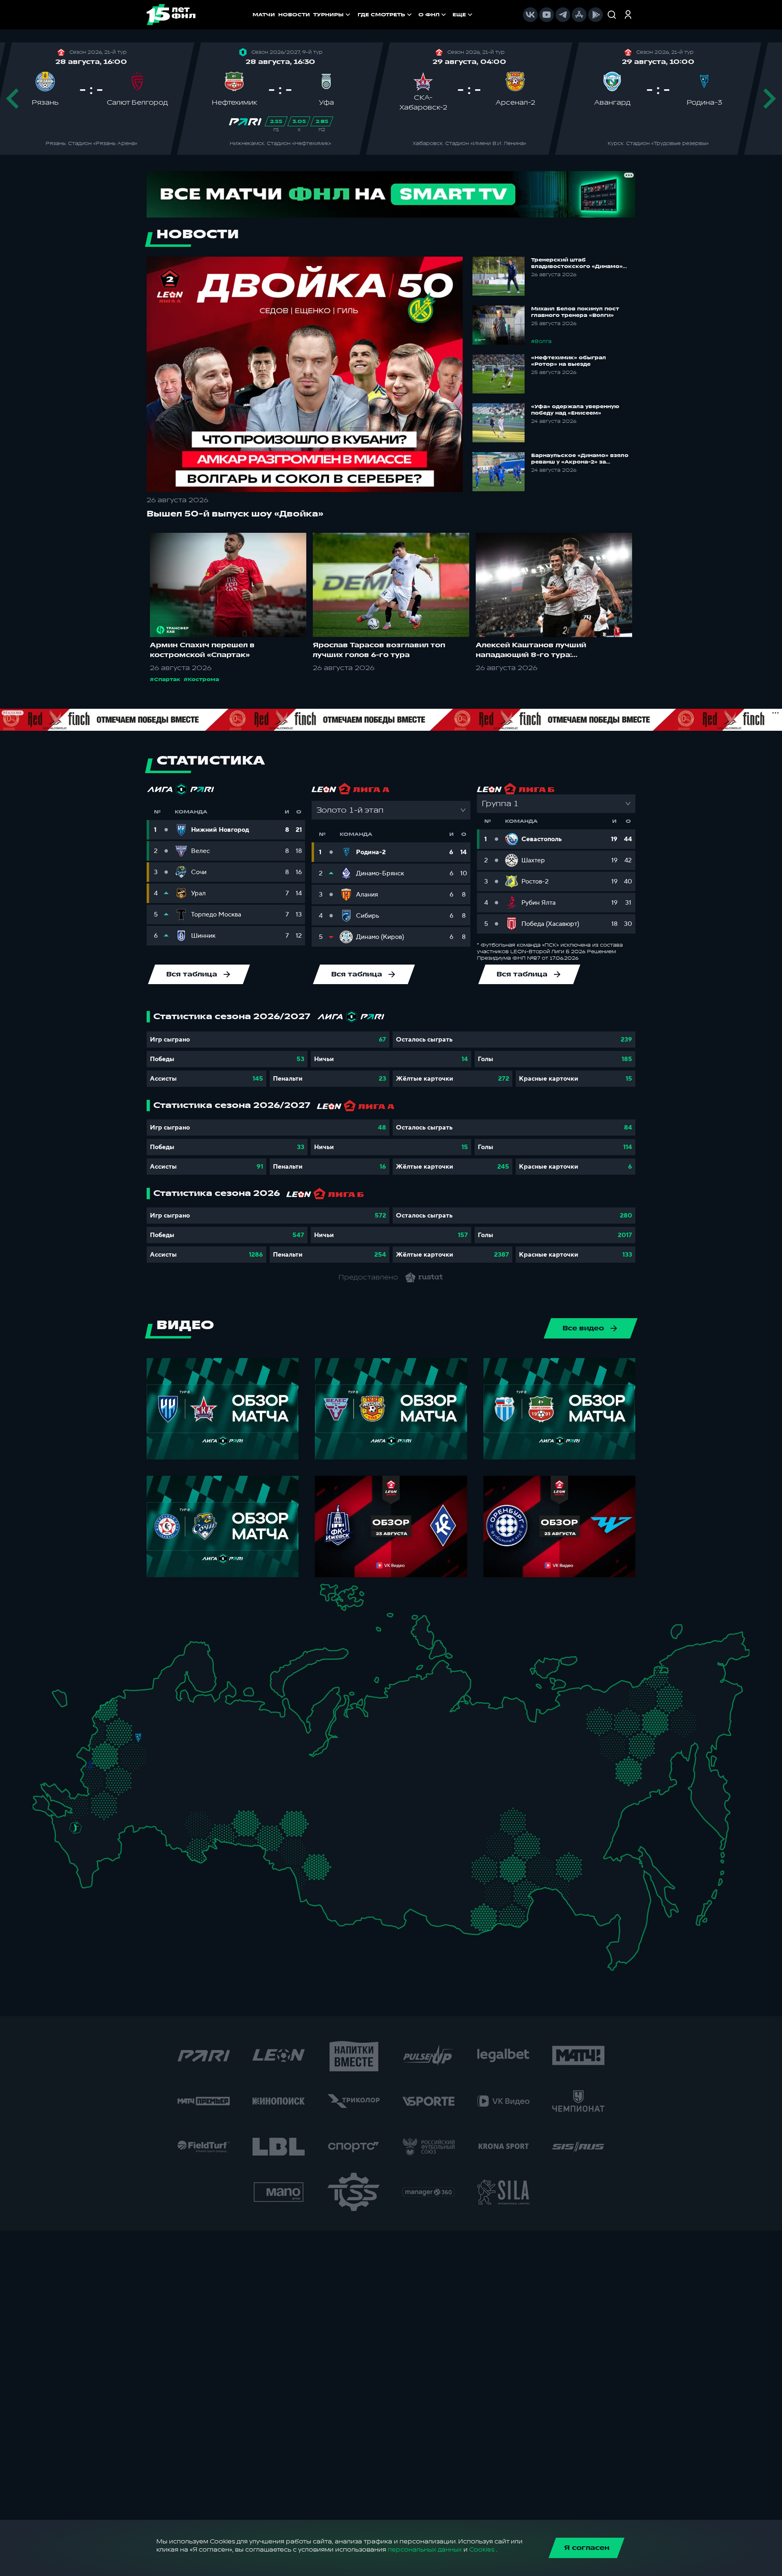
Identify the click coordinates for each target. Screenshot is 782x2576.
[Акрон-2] (171, 1813)
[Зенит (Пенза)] (159, 1795)
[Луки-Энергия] (116, 1712)
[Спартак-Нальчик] (94, 1851)
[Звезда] (128, 1697)
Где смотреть (381, 15)
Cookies (482, 2550)
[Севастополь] (39, 1809)
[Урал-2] (260, 1799)
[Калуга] (134, 1777)
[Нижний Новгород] (193, 1734)
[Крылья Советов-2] (181, 1817)
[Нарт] (84, 1840)
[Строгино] (115, 1751)
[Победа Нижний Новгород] (203, 1734)
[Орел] (103, 1765)
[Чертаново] (125, 1762)
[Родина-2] (138, 1738)
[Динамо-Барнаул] (331, 1876)
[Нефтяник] (103, 1856)
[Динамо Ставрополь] (92, 1835)
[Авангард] (98, 1797)
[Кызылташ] (42, 1797)
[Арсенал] (128, 1789)
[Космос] (128, 1737)
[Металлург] (122, 1799)
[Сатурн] (143, 1766)
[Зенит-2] (139, 1697)
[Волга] (190, 1787)
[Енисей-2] (381, 1848)
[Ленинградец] (160, 1689)
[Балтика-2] (63, 1700)
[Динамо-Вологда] (182, 1711)
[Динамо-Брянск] (90, 1764)
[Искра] (96, 1748)
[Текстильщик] (177, 1735)
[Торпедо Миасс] (240, 1823)
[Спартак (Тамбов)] (144, 1795)
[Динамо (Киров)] (217, 1723)
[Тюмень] (276, 1815)
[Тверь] (131, 1722)
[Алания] (88, 1863)
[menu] (416, 15)
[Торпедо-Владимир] (160, 1745)
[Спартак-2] (133, 1749)
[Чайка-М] (96, 1823)
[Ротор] (113, 1820)
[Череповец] (170, 1713)
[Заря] (81, 1800)
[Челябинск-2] (252, 1823)
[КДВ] (333, 1837)
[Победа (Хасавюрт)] (86, 1876)
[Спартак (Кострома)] (177, 1723)
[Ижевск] (240, 1748)
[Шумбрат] (169, 1772)
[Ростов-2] (86, 1814)
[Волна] (197, 1747)
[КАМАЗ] (232, 1762)
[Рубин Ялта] (49, 1805)
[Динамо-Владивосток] (620, 1947)
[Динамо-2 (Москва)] (125, 1748)
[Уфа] (240, 1787)
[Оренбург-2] (183, 1843)
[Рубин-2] (207, 1765)
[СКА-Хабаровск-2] (614, 1896)
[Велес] (135, 1758)
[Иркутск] (372, 1884)
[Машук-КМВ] (72, 1839)
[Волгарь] (135, 1820)
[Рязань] (152, 1784)
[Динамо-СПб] (150, 1696)
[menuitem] (386, 15)
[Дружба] (76, 1828)
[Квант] (122, 1777)
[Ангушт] (76, 1860)
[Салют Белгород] (91, 1780)
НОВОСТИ (294, 15)
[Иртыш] (295, 1847)
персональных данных (425, 2550)
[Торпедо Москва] (144, 1751)
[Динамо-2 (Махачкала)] (97, 1866)
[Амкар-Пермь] (248, 1742)
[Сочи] (65, 1849)
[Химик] (184, 1745)
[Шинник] (165, 1732)
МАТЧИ (264, 15)
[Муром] (173, 1748)
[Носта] (171, 1839)
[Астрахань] (123, 1828)
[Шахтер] (69, 1803)
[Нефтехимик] (221, 1767)
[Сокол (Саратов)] (151, 1807)
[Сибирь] (339, 1850)
